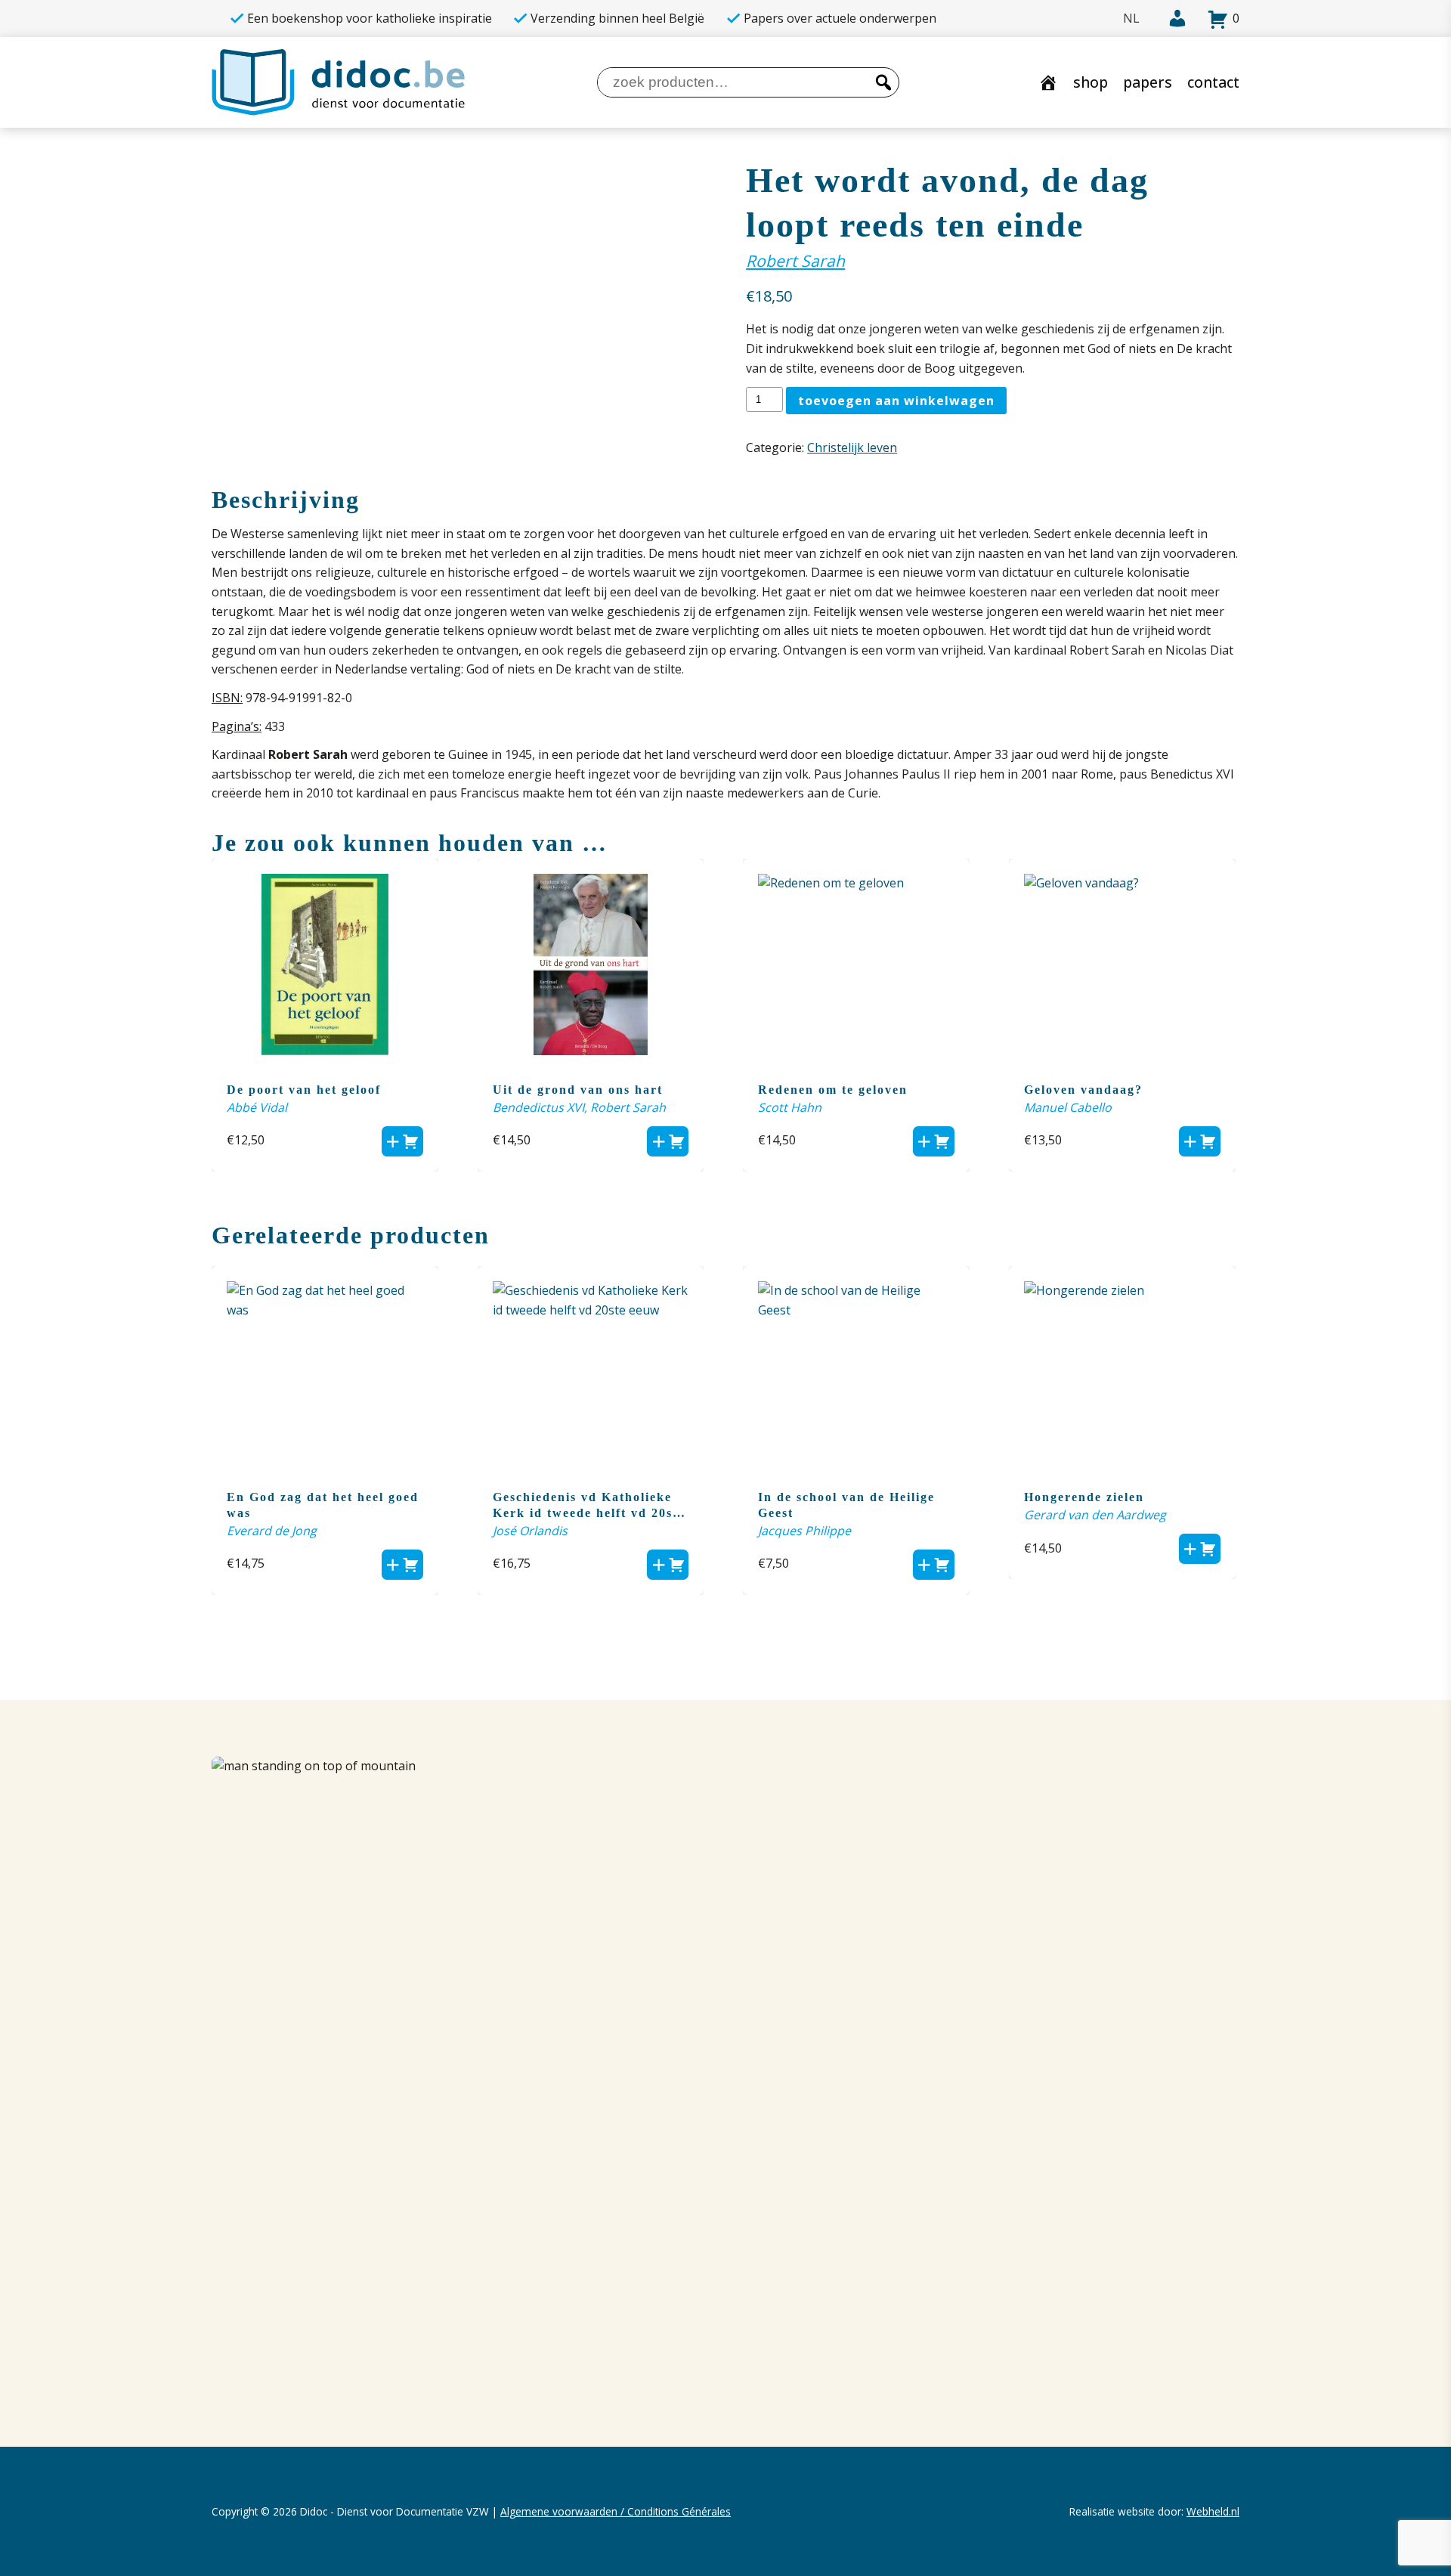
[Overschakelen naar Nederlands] (1131, 19)
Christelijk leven (852, 447)
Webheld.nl (1213, 2511)
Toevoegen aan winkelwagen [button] (402, 1141)
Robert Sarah (795, 260)
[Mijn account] (1170, 19)
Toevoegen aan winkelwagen (896, 401)
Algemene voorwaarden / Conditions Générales (616, 2511)
